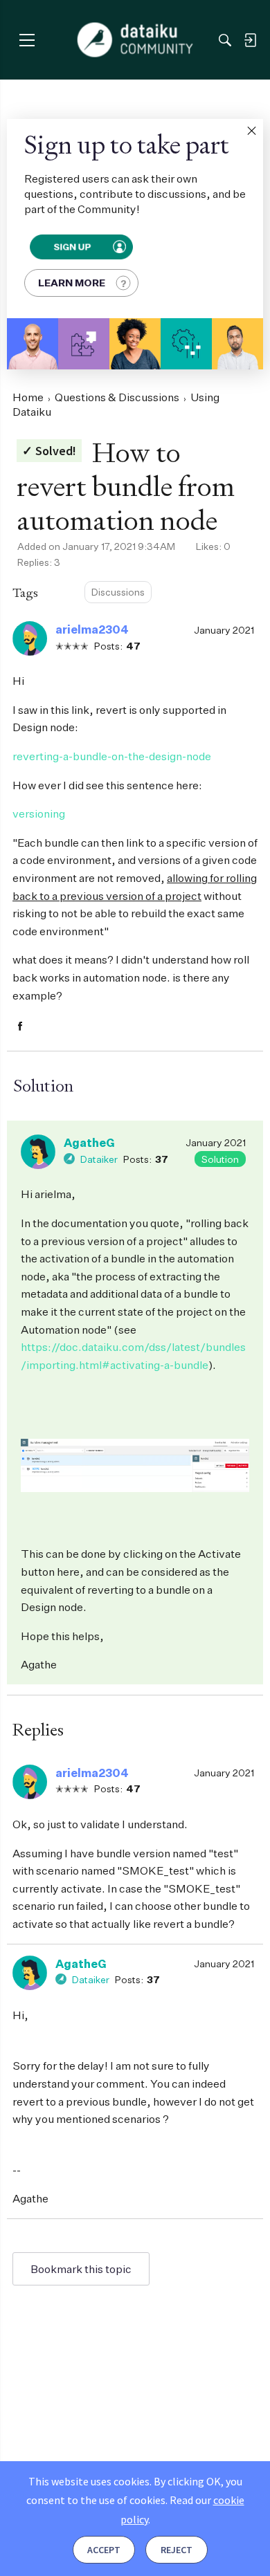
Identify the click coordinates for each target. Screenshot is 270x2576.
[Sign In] (250, 40)
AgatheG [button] (89, 1143)
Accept (104, 2550)
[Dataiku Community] (135, 40)
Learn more (72, 283)
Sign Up (72, 247)
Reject (177, 2550)
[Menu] (27, 40)
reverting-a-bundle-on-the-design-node (112, 756)
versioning (39, 813)
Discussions (118, 592)
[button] (251, 131)
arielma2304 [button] (92, 629)
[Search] (225, 40)
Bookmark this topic (81, 2269)
